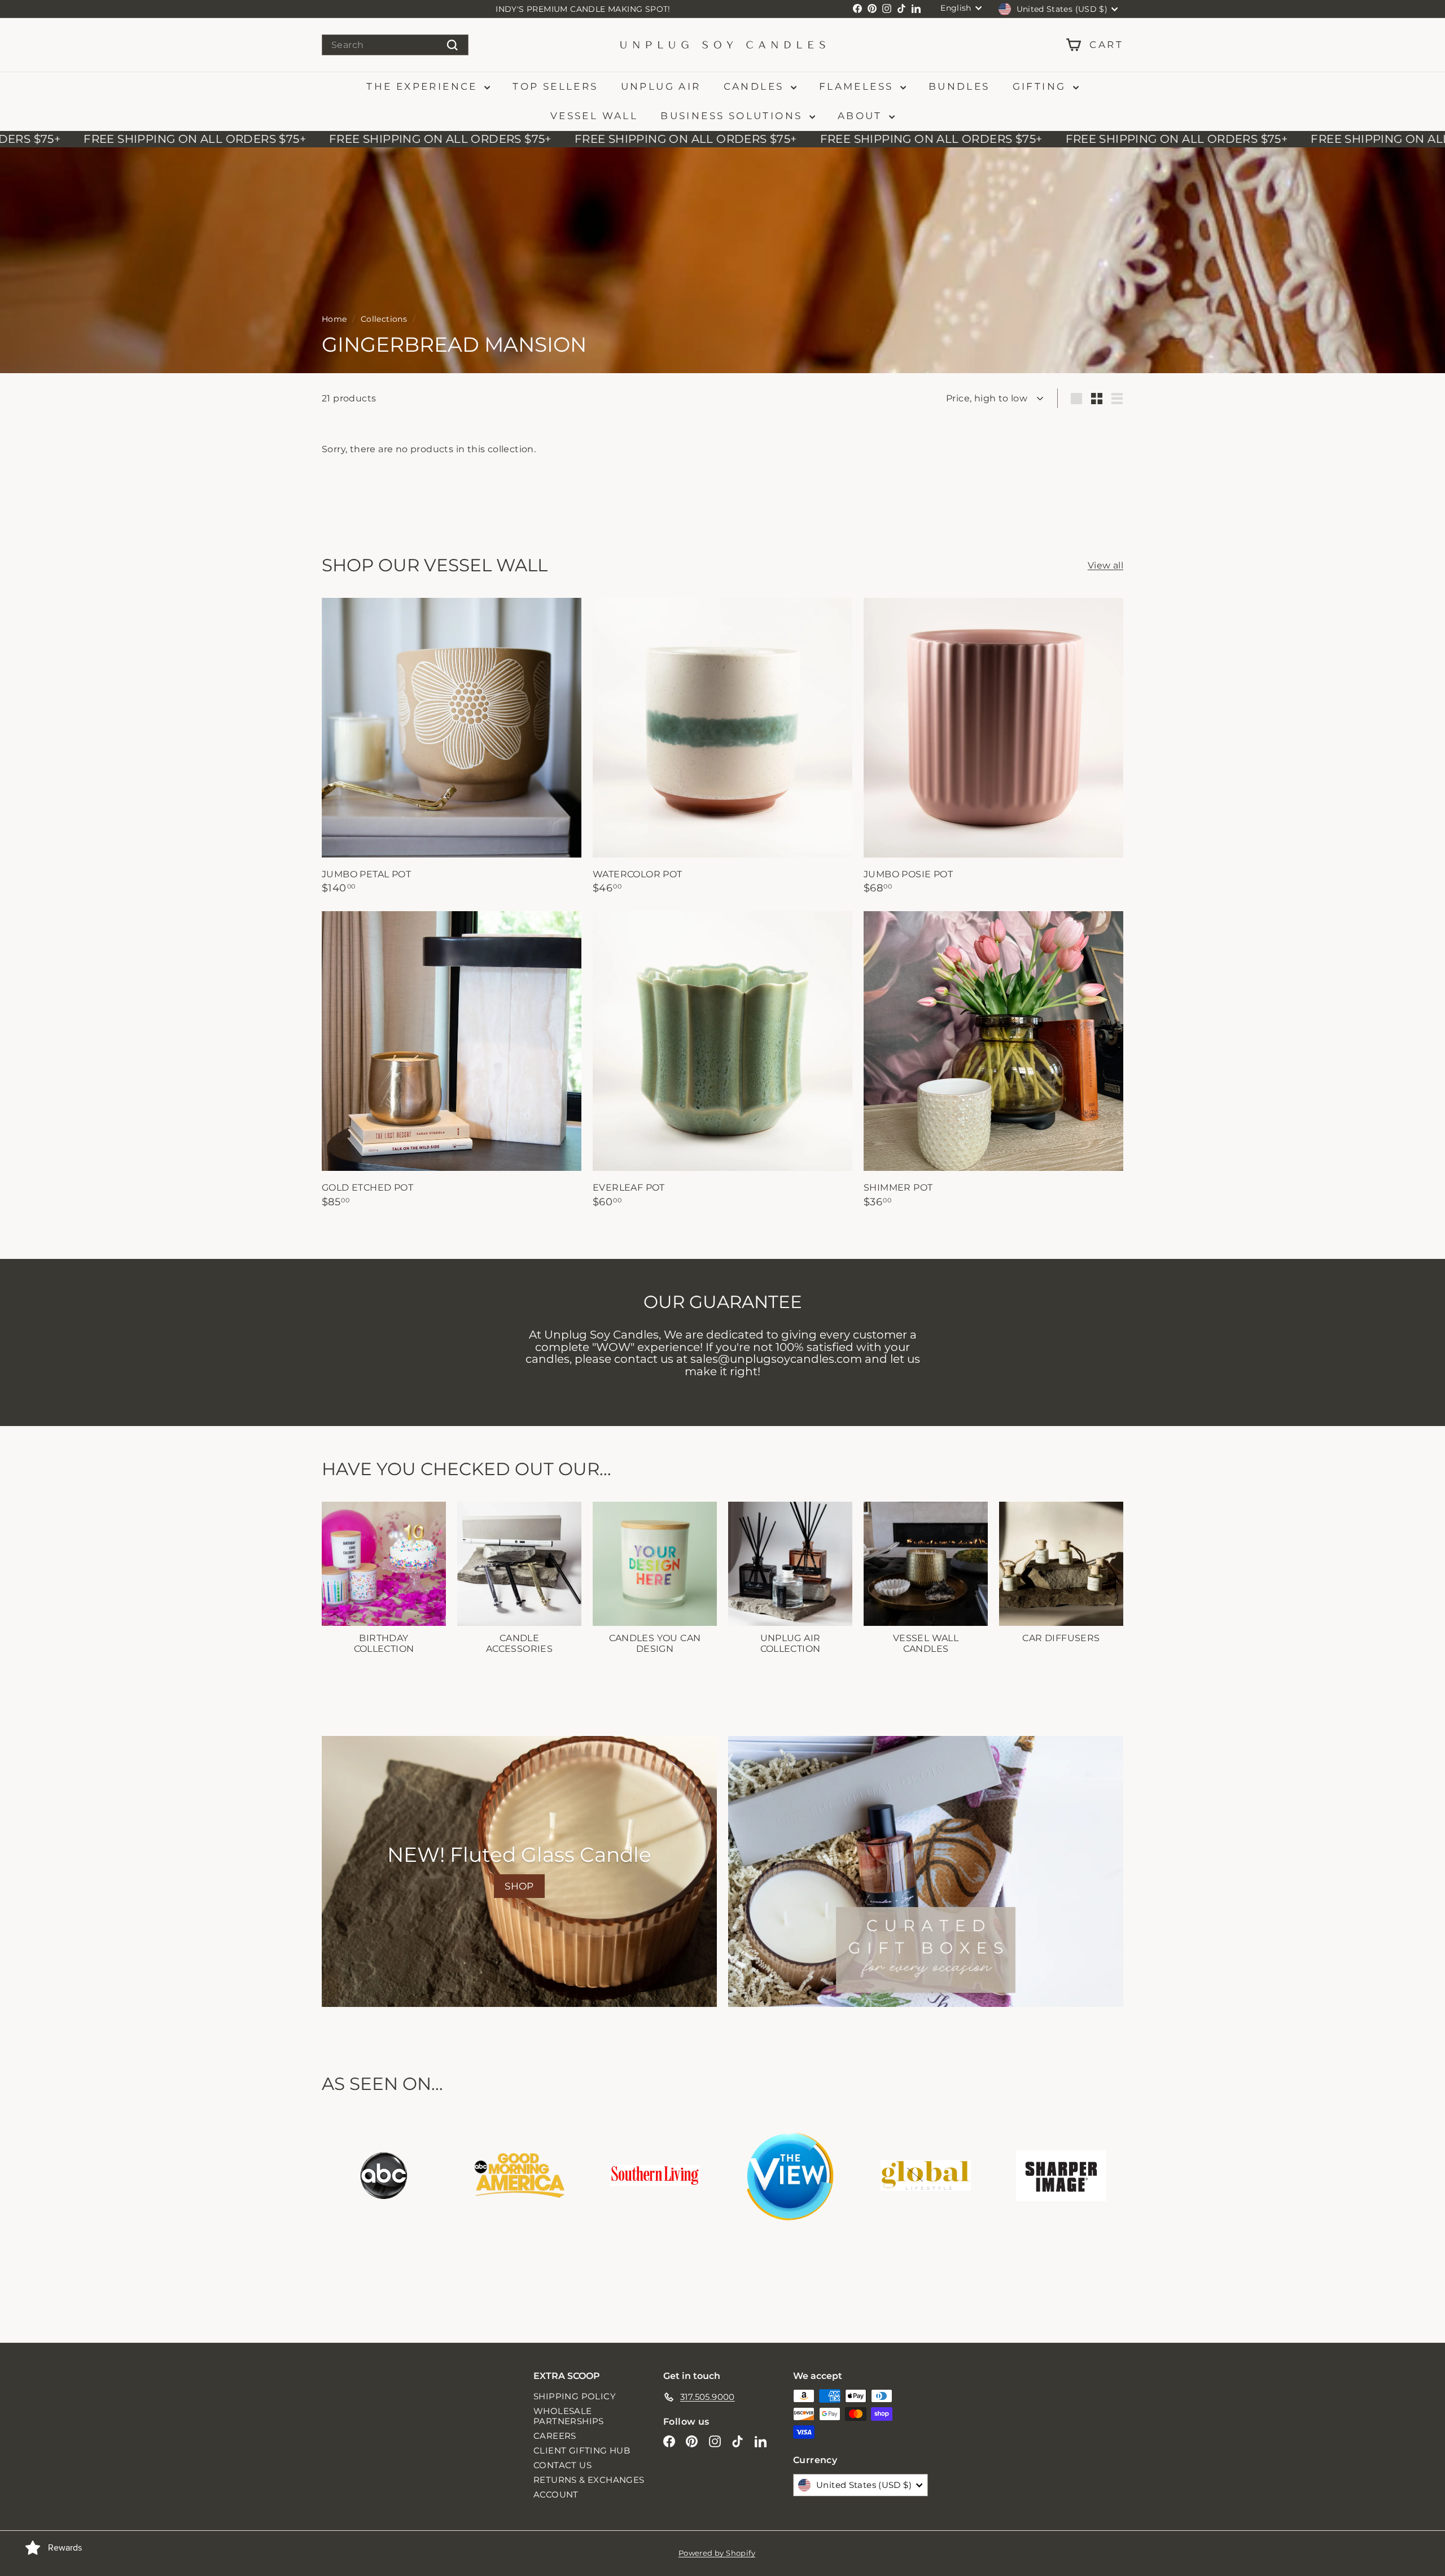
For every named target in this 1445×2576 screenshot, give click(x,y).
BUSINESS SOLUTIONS (734, 116)
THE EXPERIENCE (424, 86)
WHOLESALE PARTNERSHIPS (569, 2416)
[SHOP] (519, 1871)
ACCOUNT (556, 2494)
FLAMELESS (858, 86)
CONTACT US (562, 2465)
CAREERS (555, 2436)
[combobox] (395, 45)
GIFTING (1041, 86)
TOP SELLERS (555, 86)
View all (1105, 565)
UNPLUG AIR (661, 86)
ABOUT (862, 116)
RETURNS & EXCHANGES (589, 2480)
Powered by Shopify (717, 2553)
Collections (384, 319)
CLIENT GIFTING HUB (582, 2450)
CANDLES (756, 86)
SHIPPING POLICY (575, 2396)
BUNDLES (959, 86)
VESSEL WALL (594, 116)
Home (334, 319)
